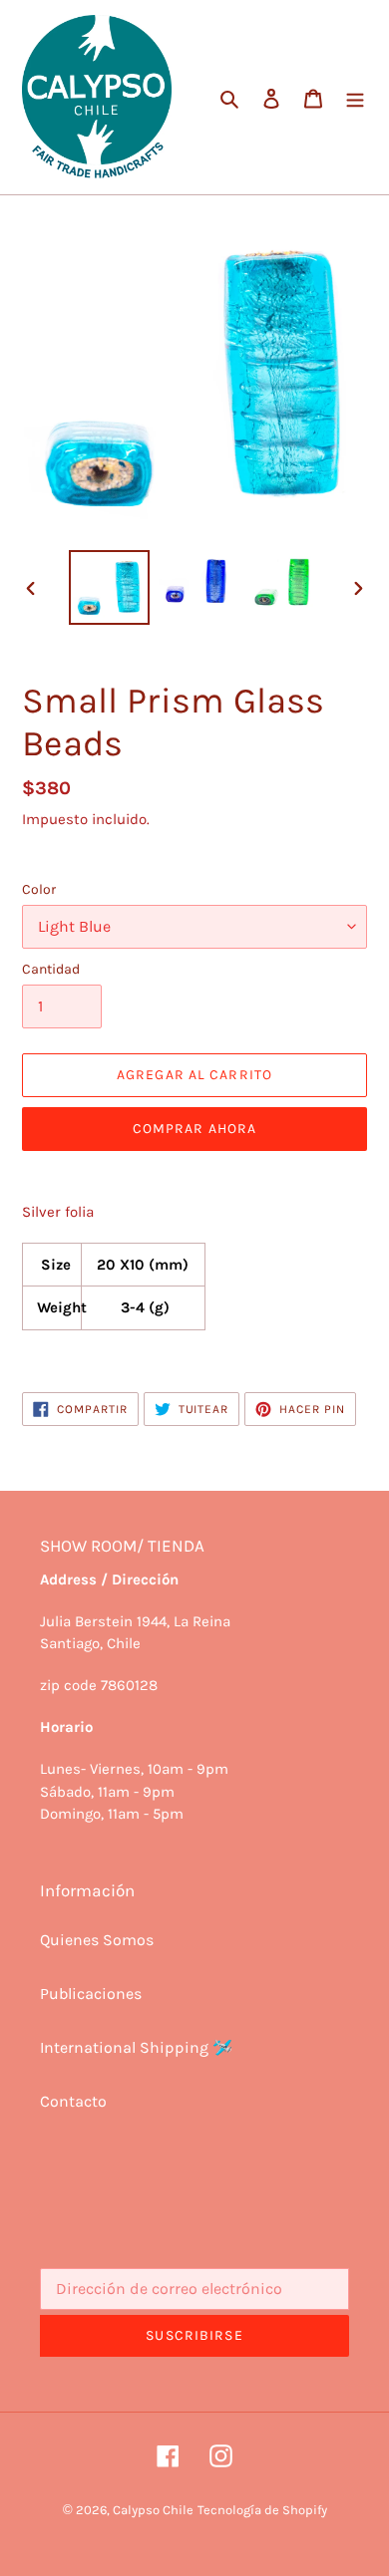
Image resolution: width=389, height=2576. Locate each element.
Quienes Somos (97, 1940)
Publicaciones (91, 1994)
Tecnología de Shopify (262, 2510)
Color (39, 889)
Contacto (73, 2101)
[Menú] (355, 97)
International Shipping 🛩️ (136, 2047)
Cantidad (51, 969)
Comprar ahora (195, 1129)
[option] (110, 587)
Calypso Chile (153, 2510)
